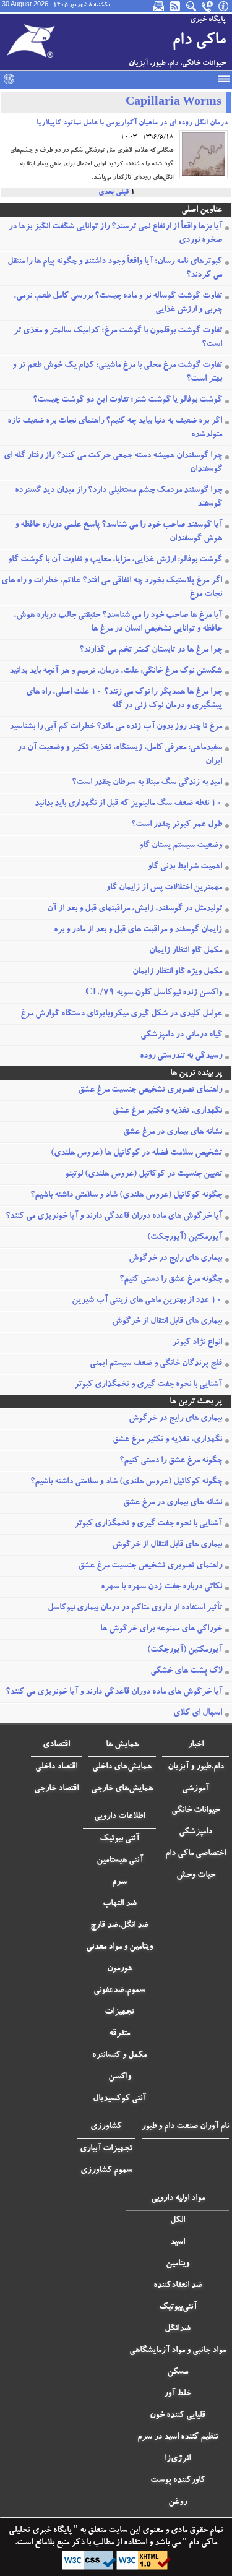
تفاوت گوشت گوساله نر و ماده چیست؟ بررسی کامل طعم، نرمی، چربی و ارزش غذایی (118, 303)
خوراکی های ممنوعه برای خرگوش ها (161, 1629)
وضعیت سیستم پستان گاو (181, 846)
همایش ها (122, 1745)
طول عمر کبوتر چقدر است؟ (177, 825)
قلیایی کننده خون (178, 2416)
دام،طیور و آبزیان (196, 1767)
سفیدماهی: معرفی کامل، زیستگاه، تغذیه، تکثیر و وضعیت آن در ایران (120, 755)
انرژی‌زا (178, 2459)
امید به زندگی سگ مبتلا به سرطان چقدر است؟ (147, 783)
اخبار (196, 1745)
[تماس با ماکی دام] (208, 6)
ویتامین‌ (178, 2264)
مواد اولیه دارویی (178, 2199)
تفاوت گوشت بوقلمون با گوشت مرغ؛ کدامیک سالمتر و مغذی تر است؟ (118, 338)
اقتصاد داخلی (56, 1767)
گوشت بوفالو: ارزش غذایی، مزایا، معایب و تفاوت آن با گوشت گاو (115, 560)
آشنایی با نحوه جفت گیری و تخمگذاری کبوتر (148, 1385)
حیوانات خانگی (195, 1811)
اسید (178, 2242)
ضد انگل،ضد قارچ (119, 1926)
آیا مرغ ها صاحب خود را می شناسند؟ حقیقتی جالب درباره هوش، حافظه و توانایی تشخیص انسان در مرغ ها (118, 622)
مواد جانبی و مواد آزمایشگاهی (178, 2351)
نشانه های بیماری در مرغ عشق (173, 1132)
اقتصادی (56, 1745)
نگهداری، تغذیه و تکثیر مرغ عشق (167, 1111)
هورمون (120, 1969)
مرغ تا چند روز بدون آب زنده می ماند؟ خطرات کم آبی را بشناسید (116, 727)
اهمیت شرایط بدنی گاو (185, 867)
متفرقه (119, 2034)
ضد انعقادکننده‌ (178, 2286)
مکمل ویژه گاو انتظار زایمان (177, 972)
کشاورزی (106, 2127)
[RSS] (176, 6)
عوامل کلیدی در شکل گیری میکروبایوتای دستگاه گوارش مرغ (121, 1014)
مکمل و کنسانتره (119, 2056)
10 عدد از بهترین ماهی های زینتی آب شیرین (147, 1301)
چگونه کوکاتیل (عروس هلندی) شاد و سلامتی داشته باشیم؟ (126, 1195)
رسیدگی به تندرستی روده (181, 1056)
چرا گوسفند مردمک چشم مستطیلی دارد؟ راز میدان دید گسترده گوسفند (118, 498)
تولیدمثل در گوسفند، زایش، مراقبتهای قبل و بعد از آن (135, 909)
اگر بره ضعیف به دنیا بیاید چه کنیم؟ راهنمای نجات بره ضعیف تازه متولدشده (115, 428)
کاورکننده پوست (178, 2481)
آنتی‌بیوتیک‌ (178, 2307)
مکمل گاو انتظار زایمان (186, 951)
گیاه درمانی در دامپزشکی (181, 1035)
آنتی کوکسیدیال (119, 2099)
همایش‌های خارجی (122, 1789)
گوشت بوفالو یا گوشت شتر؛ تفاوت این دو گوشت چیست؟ (127, 400)
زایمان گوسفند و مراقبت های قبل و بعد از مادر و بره (138, 930)
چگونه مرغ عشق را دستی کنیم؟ (171, 1280)
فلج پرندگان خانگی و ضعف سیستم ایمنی (156, 1364)
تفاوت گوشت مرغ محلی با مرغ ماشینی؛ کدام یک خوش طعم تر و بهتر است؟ (117, 373)
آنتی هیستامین (120, 1861)
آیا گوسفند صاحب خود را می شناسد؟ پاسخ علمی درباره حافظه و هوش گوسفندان (118, 532)
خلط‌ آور (178, 2394)
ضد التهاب (120, 1904)
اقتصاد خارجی (56, 1789)
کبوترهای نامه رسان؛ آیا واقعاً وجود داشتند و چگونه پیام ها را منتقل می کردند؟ (115, 269)
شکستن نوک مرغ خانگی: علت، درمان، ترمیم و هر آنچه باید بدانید (116, 671)
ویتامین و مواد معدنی (119, 1947)
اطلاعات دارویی (119, 1817)
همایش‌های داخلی (122, 1767)
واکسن (120, 2077)
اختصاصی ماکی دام (195, 1854)
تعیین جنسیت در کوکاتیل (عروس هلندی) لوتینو (144, 1174)
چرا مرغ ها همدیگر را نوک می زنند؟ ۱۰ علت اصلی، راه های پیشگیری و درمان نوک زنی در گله (124, 699)
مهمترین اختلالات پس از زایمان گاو (164, 888)
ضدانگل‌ (178, 2329)
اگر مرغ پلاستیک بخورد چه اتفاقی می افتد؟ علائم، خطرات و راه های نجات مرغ (112, 588)
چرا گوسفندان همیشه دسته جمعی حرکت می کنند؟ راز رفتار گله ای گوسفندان (113, 463)
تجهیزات (119, 2012)
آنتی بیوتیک (119, 1839)
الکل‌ (178, 2221)
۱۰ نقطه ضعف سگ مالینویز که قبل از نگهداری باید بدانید (128, 804)
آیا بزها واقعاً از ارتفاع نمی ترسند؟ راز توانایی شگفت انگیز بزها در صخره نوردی (115, 234)
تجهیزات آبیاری (106, 2149)
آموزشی (195, 1789)
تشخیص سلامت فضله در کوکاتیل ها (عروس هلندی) (136, 1153)
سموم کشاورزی (106, 2171)
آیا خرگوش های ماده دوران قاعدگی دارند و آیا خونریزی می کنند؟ (114, 1217)
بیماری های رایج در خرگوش (175, 1259)
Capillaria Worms (174, 103)
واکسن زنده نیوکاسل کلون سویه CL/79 (154, 993)
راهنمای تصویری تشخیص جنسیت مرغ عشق (150, 1090)
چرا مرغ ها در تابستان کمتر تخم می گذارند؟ (151, 650)
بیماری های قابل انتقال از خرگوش (167, 1322)
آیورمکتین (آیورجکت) (185, 1238)
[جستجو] (192, 6)
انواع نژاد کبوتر (197, 1343)
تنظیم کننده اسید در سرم (178, 2437)
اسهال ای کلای (198, 1713)
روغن (178, 2502)
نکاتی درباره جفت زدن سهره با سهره (161, 1587)
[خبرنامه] (160, 6)
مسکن (178, 2372)
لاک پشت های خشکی (186, 1671)
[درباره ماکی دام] (224, 6)
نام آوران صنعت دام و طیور (185, 2127)
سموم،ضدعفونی (119, 1991)
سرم (119, 1882)
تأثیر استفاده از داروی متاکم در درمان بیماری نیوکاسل (135, 1608)
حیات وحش (196, 1876)
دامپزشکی (195, 1832)
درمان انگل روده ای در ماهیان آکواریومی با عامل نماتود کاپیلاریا (132, 123)
